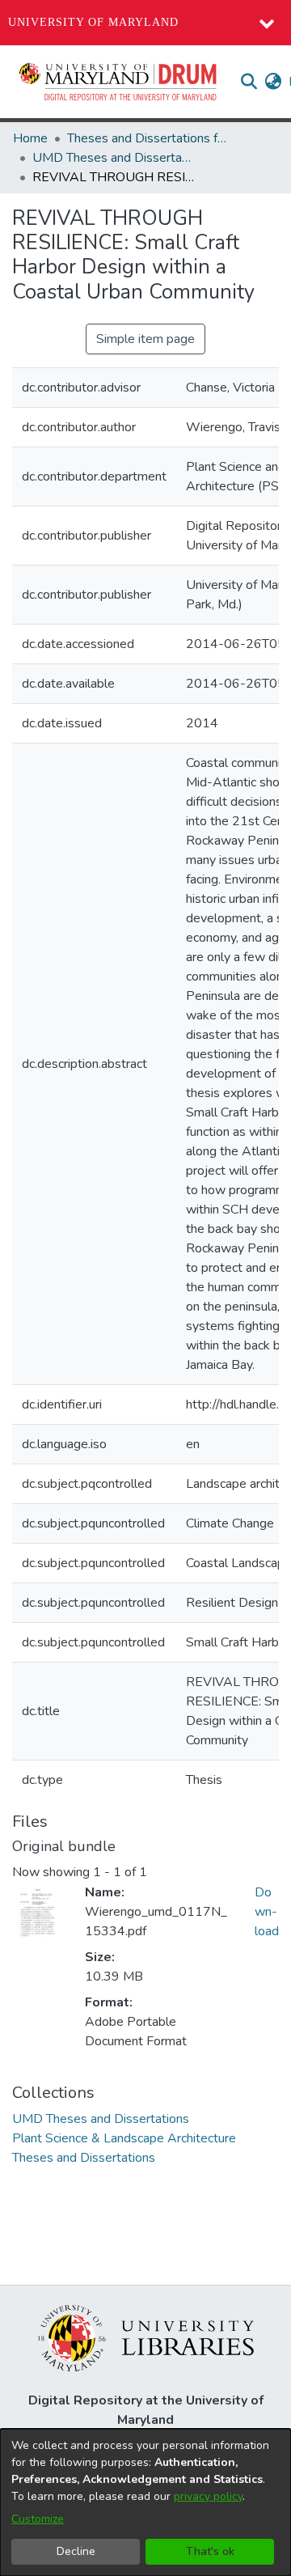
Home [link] (30, 138)
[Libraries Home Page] (146, 2337)
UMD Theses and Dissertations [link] (113, 158)
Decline (76, 2551)
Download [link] (267, 1912)
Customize (38, 2519)
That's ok (210, 2551)
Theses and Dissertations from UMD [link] (148, 138)
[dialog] (145, 2502)
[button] (119, 82)
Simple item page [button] (145, 339)
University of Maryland (93, 22)
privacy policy (208, 2496)
